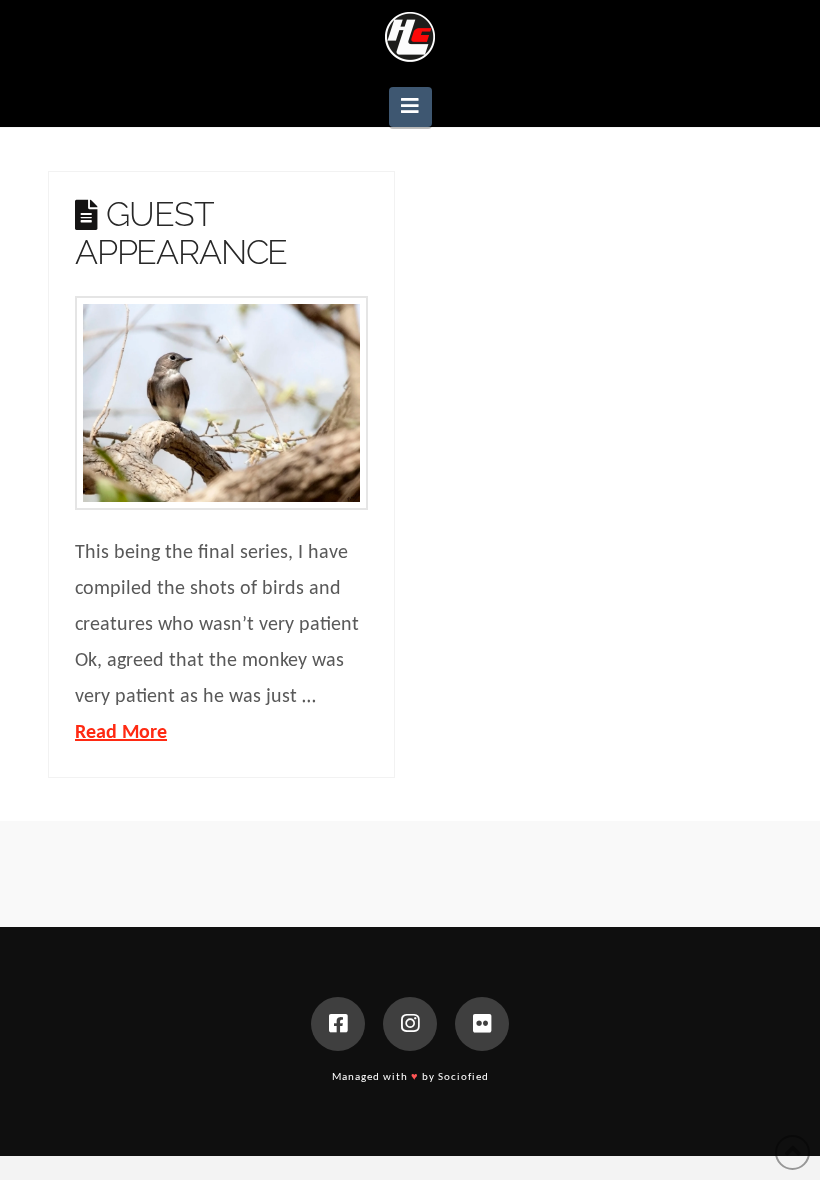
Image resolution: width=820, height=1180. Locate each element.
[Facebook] (338, 1024)
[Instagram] (410, 1024)
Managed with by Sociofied (410, 1077)
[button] (410, 107)
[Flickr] (482, 1024)
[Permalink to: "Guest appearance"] (221, 403)
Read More (121, 733)
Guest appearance (181, 232)
